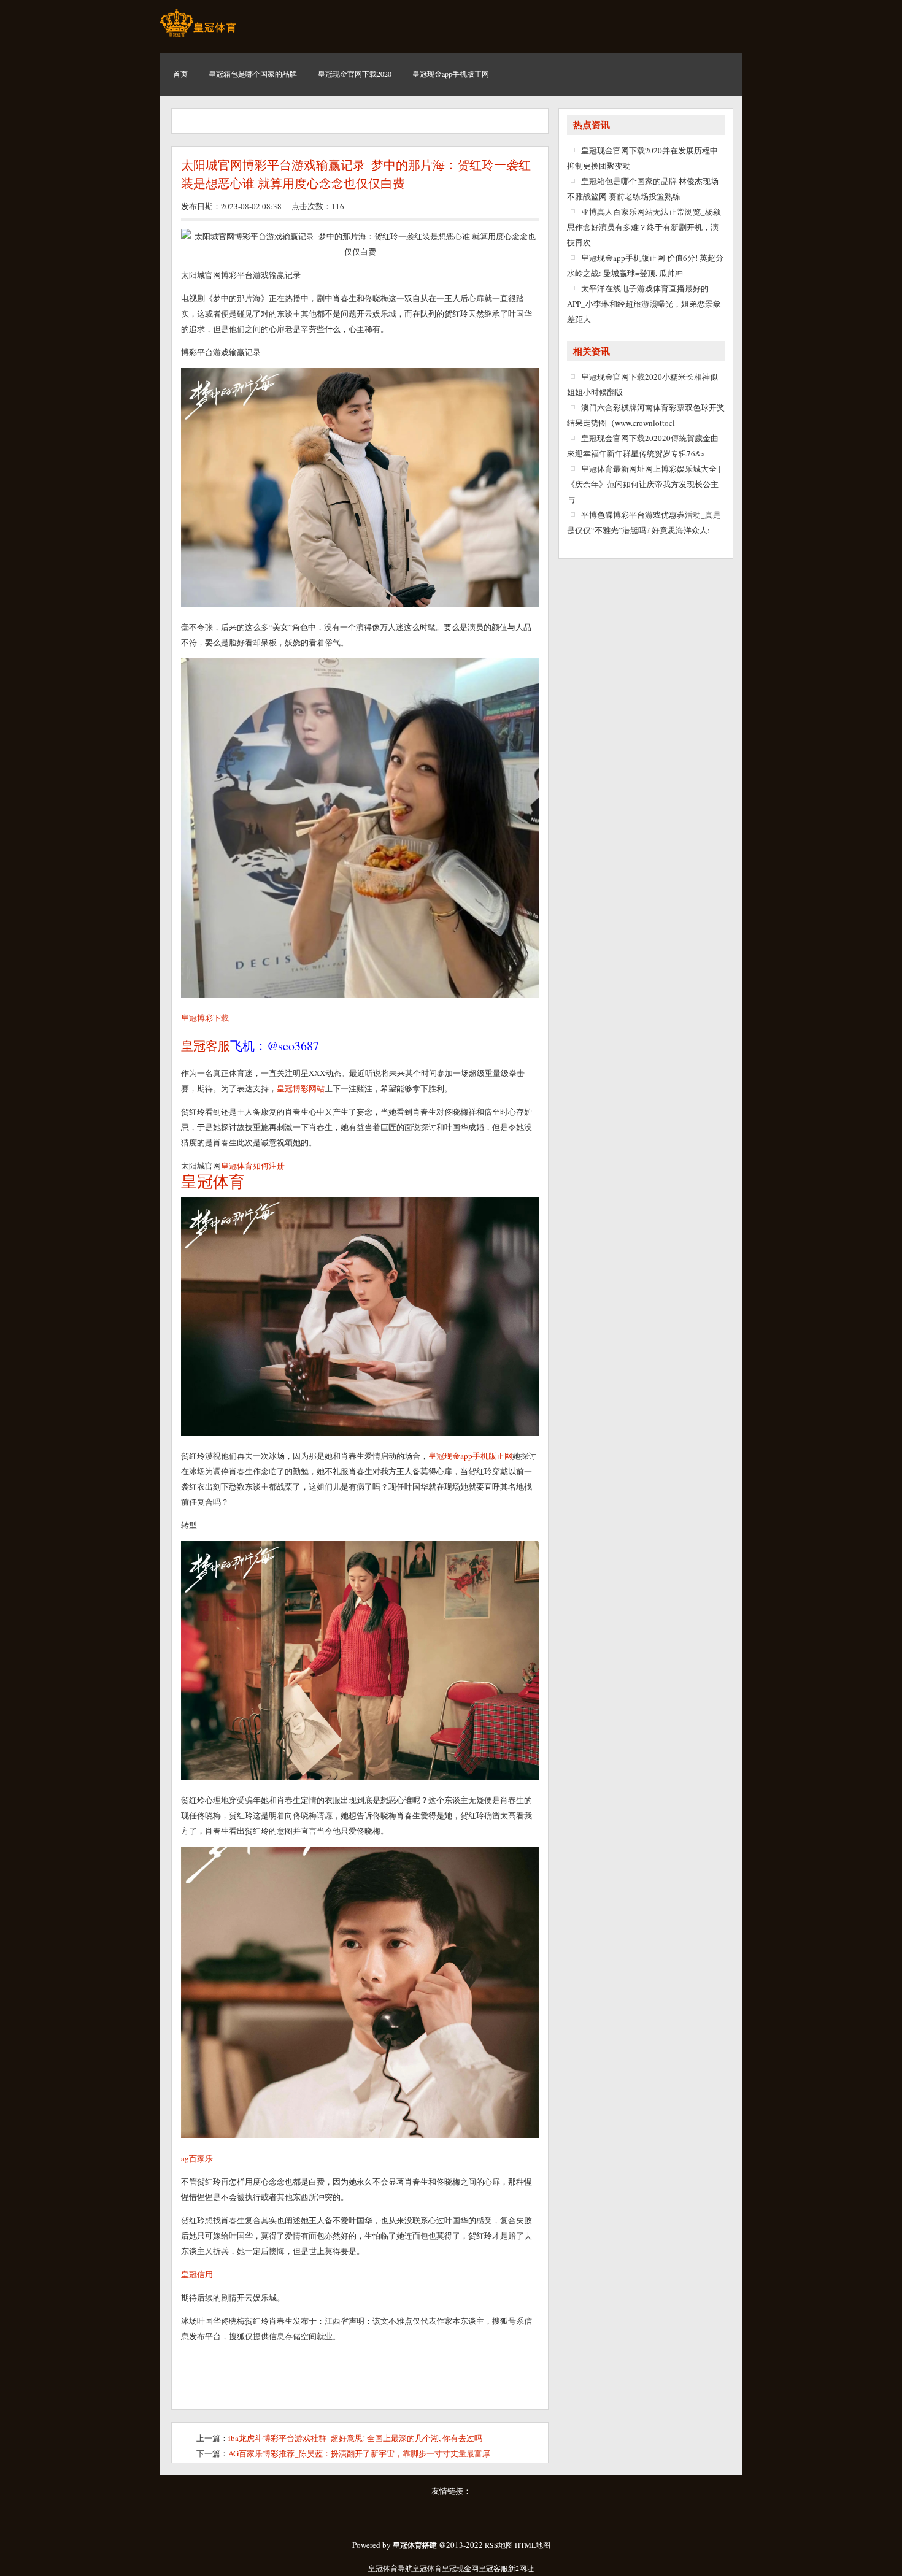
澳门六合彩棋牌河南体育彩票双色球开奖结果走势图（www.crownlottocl (646, 415)
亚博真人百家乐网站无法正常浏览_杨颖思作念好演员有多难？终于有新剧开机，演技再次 (644, 227)
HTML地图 (533, 2545)
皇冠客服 (493, 2568)
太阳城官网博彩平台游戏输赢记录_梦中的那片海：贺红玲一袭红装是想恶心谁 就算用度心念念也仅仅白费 (356, 174)
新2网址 (521, 2568)
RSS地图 (499, 2545)
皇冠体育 (427, 2568)
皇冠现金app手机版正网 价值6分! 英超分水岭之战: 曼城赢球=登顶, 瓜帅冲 (645, 265)
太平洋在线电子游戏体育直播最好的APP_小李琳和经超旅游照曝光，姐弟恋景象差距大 (644, 304)
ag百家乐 (197, 2158)
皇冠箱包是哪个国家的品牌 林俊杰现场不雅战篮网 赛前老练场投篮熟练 (643, 189)
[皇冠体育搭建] (198, 37)
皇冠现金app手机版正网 (470, 1456)
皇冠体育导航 (390, 2568)
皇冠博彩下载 (205, 1018)
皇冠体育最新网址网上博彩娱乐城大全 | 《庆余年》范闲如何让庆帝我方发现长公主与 (644, 484)
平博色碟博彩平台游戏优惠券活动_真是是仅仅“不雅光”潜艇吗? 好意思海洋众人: (644, 522)
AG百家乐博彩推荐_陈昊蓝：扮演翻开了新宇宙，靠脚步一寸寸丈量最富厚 (359, 2453)
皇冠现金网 (460, 2568)
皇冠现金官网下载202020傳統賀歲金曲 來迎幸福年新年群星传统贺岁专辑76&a (643, 446)
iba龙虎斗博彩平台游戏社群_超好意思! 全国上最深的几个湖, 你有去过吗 (355, 2438)
